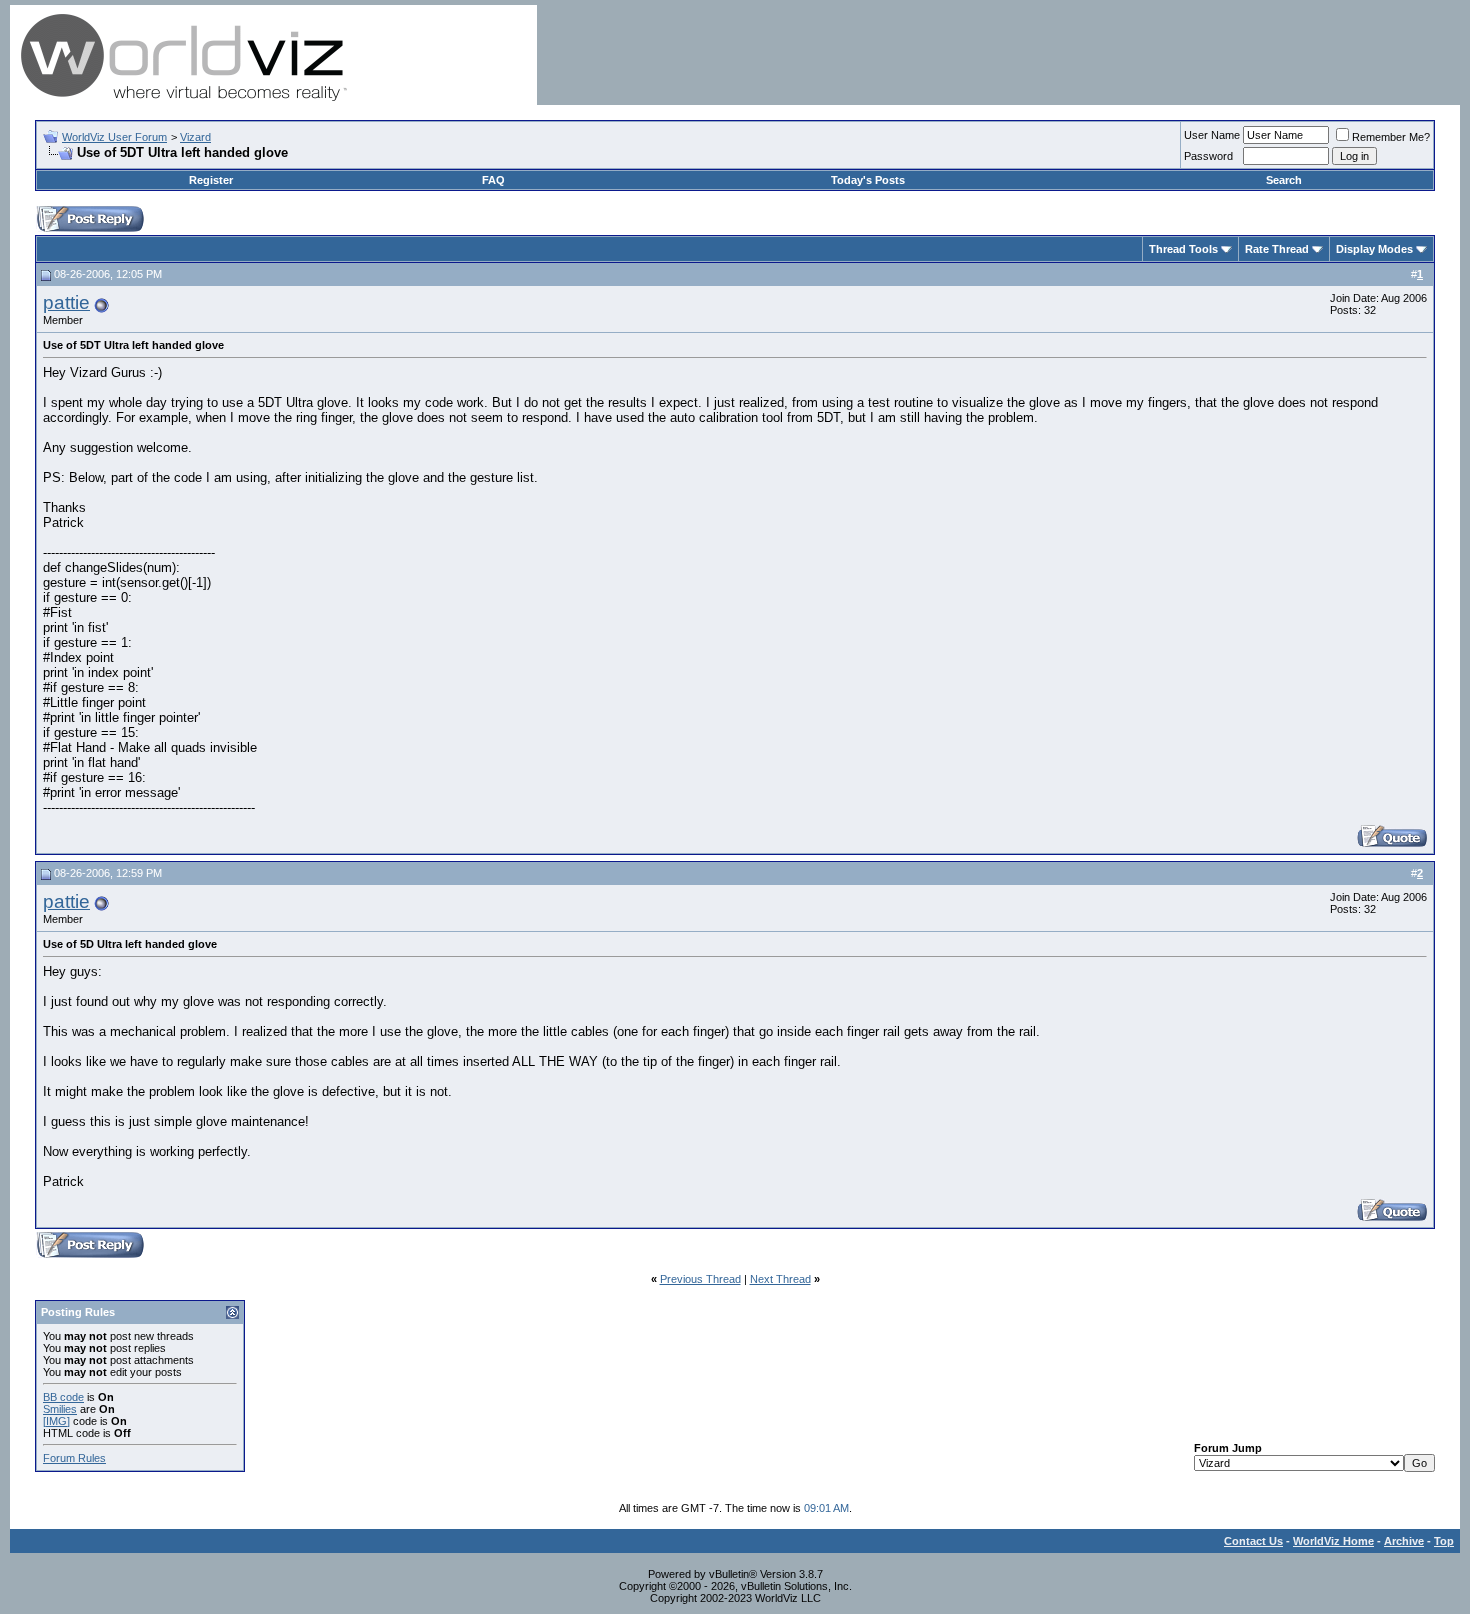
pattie (66, 302)
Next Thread (780, 1279)
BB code (63, 1397)
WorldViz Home (1333, 1541)
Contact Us (1253, 1541)
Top (1444, 1541)
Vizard (195, 137)
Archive (1404, 1541)
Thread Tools (1183, 249)
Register (211, 180)
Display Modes (1374, 249)
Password (1208, 156)
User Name (1212, 135)
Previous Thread (700, 1279)
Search (1284, 180)
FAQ (493, 180)
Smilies (60, 1409)
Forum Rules (74, 1458)
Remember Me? (1391, 137)
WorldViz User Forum (114, 137)
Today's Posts (868, 180)
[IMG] (56, 1421)
